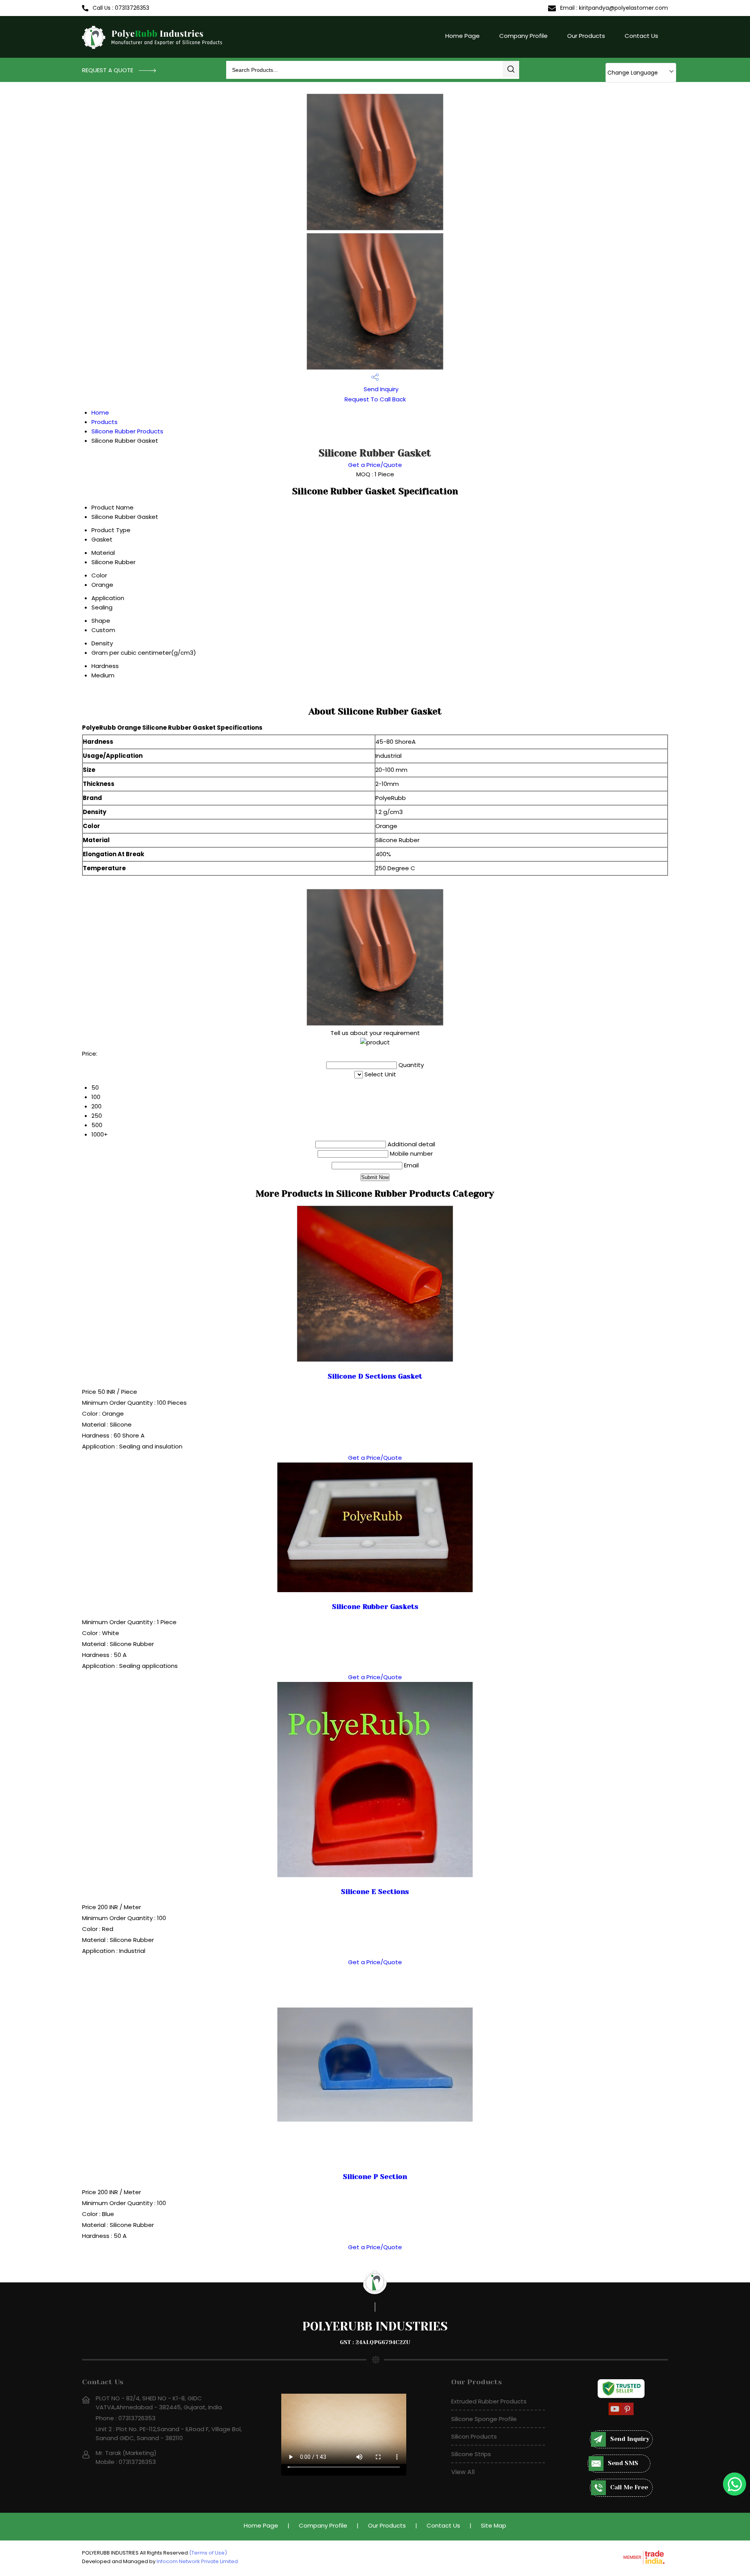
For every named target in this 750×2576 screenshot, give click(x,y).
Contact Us (641, 36)
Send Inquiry (380, 389)
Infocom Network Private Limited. (198, 2561)
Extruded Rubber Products (489, 2401)
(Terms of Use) (208, 2553)
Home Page (462, 36)
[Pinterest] (627, 2414)
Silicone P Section (375, 2177)
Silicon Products (474, 2436)
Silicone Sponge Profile (484, 2419)
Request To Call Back (375, 399)
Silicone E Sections (375, 1892)
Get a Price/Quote (375, 465)
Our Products (586, 36)
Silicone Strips (471, 2454)
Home (100, 412)
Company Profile (523, 36)
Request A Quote (108, 70)
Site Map (494, 2525)
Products (104, 422)
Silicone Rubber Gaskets (375, 1607)
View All (463, 2472)
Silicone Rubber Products (127, 431)
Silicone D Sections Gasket (375, 1376)
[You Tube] (615, 2414)
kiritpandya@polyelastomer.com (623, 8)
